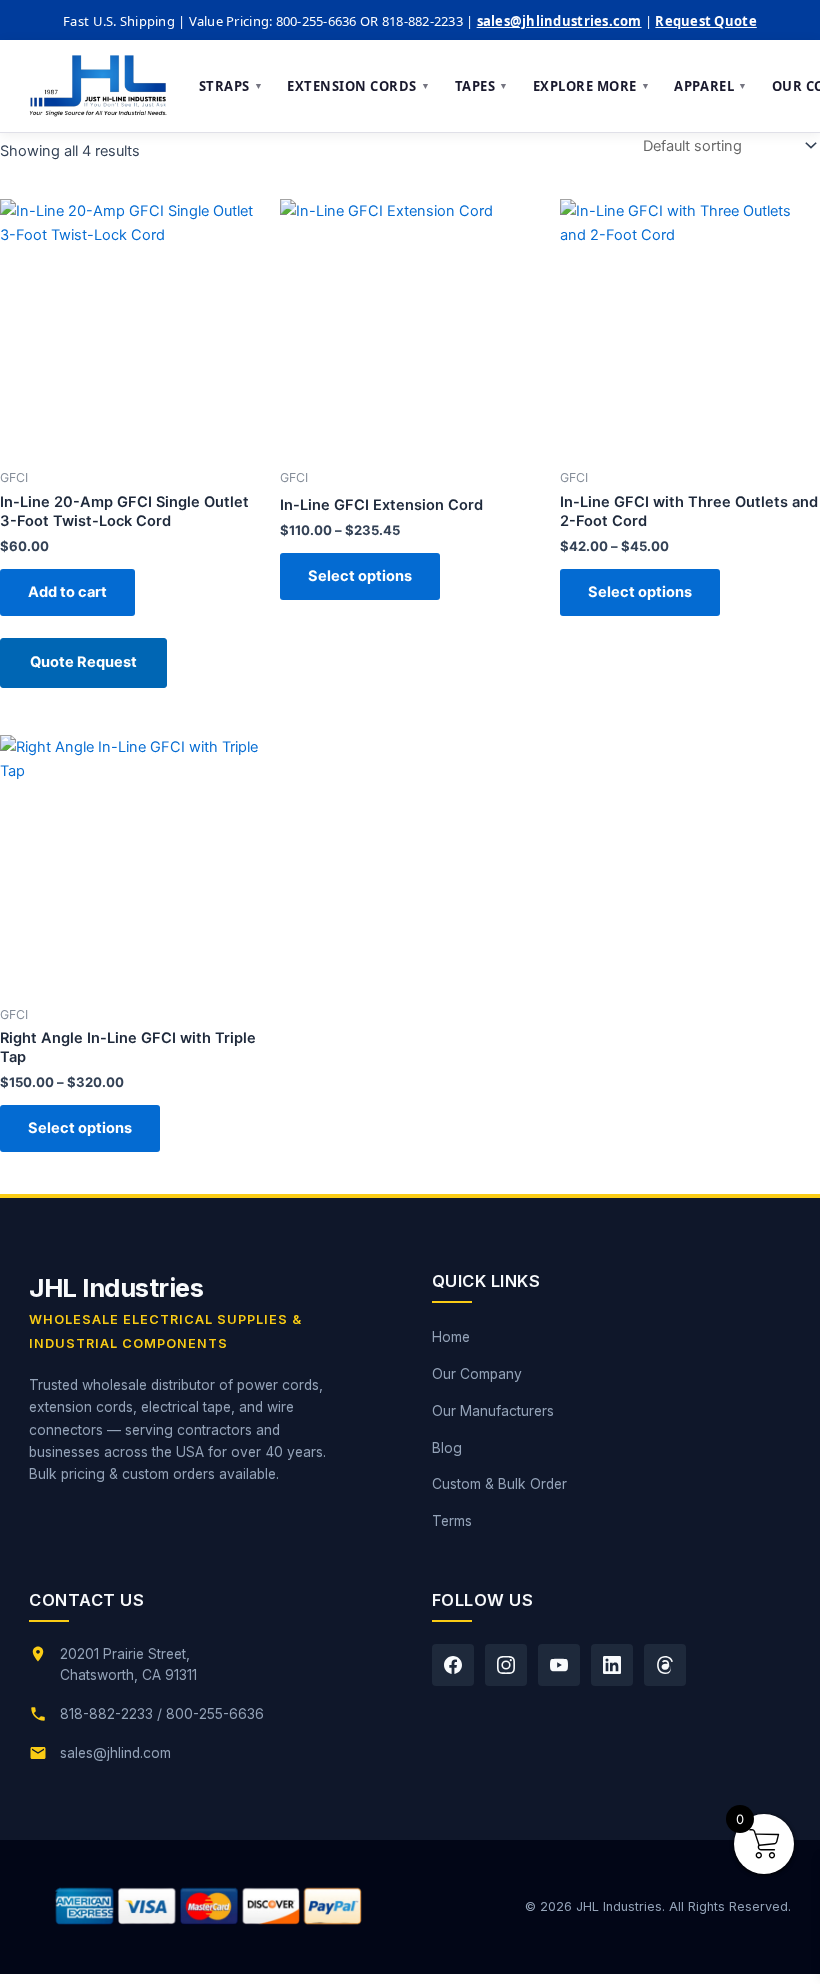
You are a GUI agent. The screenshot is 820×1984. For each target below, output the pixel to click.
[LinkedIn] (612, 1665)
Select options (360, 576)
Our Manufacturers (493, 1411)
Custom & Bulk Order (499, 1484)
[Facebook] (453, 1665)
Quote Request (83, 662)
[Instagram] (506, 1665)
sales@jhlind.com (115, 1753)
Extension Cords (358, 86)
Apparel (710, 86)
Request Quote (705, 21)
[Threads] (665, 1665)
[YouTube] (559, 1665)
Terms (452, 1521)
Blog (447, 1448)
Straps (231, 86)
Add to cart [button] (67, 592)
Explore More (592, 86)
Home (451, 1337)
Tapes (482, 86)
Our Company (477, 1374)
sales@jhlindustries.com (559, 21)
